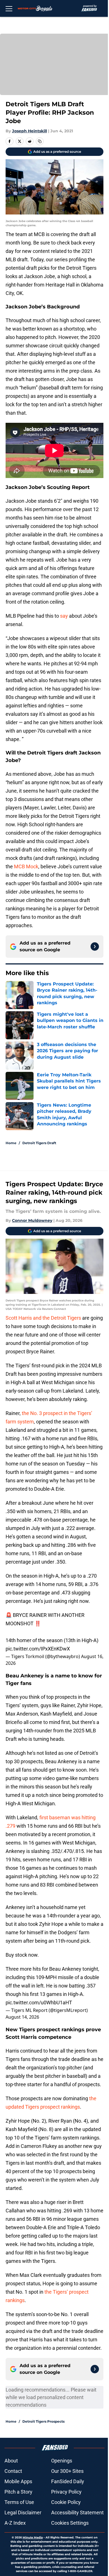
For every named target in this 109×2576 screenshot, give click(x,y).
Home (11, 1143)
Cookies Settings (70, 2523)
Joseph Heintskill (29, 131)
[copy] (40, 141)
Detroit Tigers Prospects (43, 2421)
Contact (13, 2471)
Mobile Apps (18, 2481)
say (64, 616)
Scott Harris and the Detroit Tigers (43, 1318)
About (11, 2461)
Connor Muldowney (32, 1220)
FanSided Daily (68, 2481)
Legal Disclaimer (23, 2512)
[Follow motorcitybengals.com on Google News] (95, 947)
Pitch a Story (18, 2492)
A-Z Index (15, 2523)
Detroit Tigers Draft (39, 1143)
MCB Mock (26, 866)
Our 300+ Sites (67, 2471)
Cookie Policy (66, 2502)
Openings (62, 2461)
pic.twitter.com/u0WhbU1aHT (39, 2003)
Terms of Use (19, 2502)
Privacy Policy (66, 2492)
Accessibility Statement (77, 2512)
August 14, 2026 (22, 2017)
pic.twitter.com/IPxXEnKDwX (38, 1649)
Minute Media (33, 2537)
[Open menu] (9, 8)
